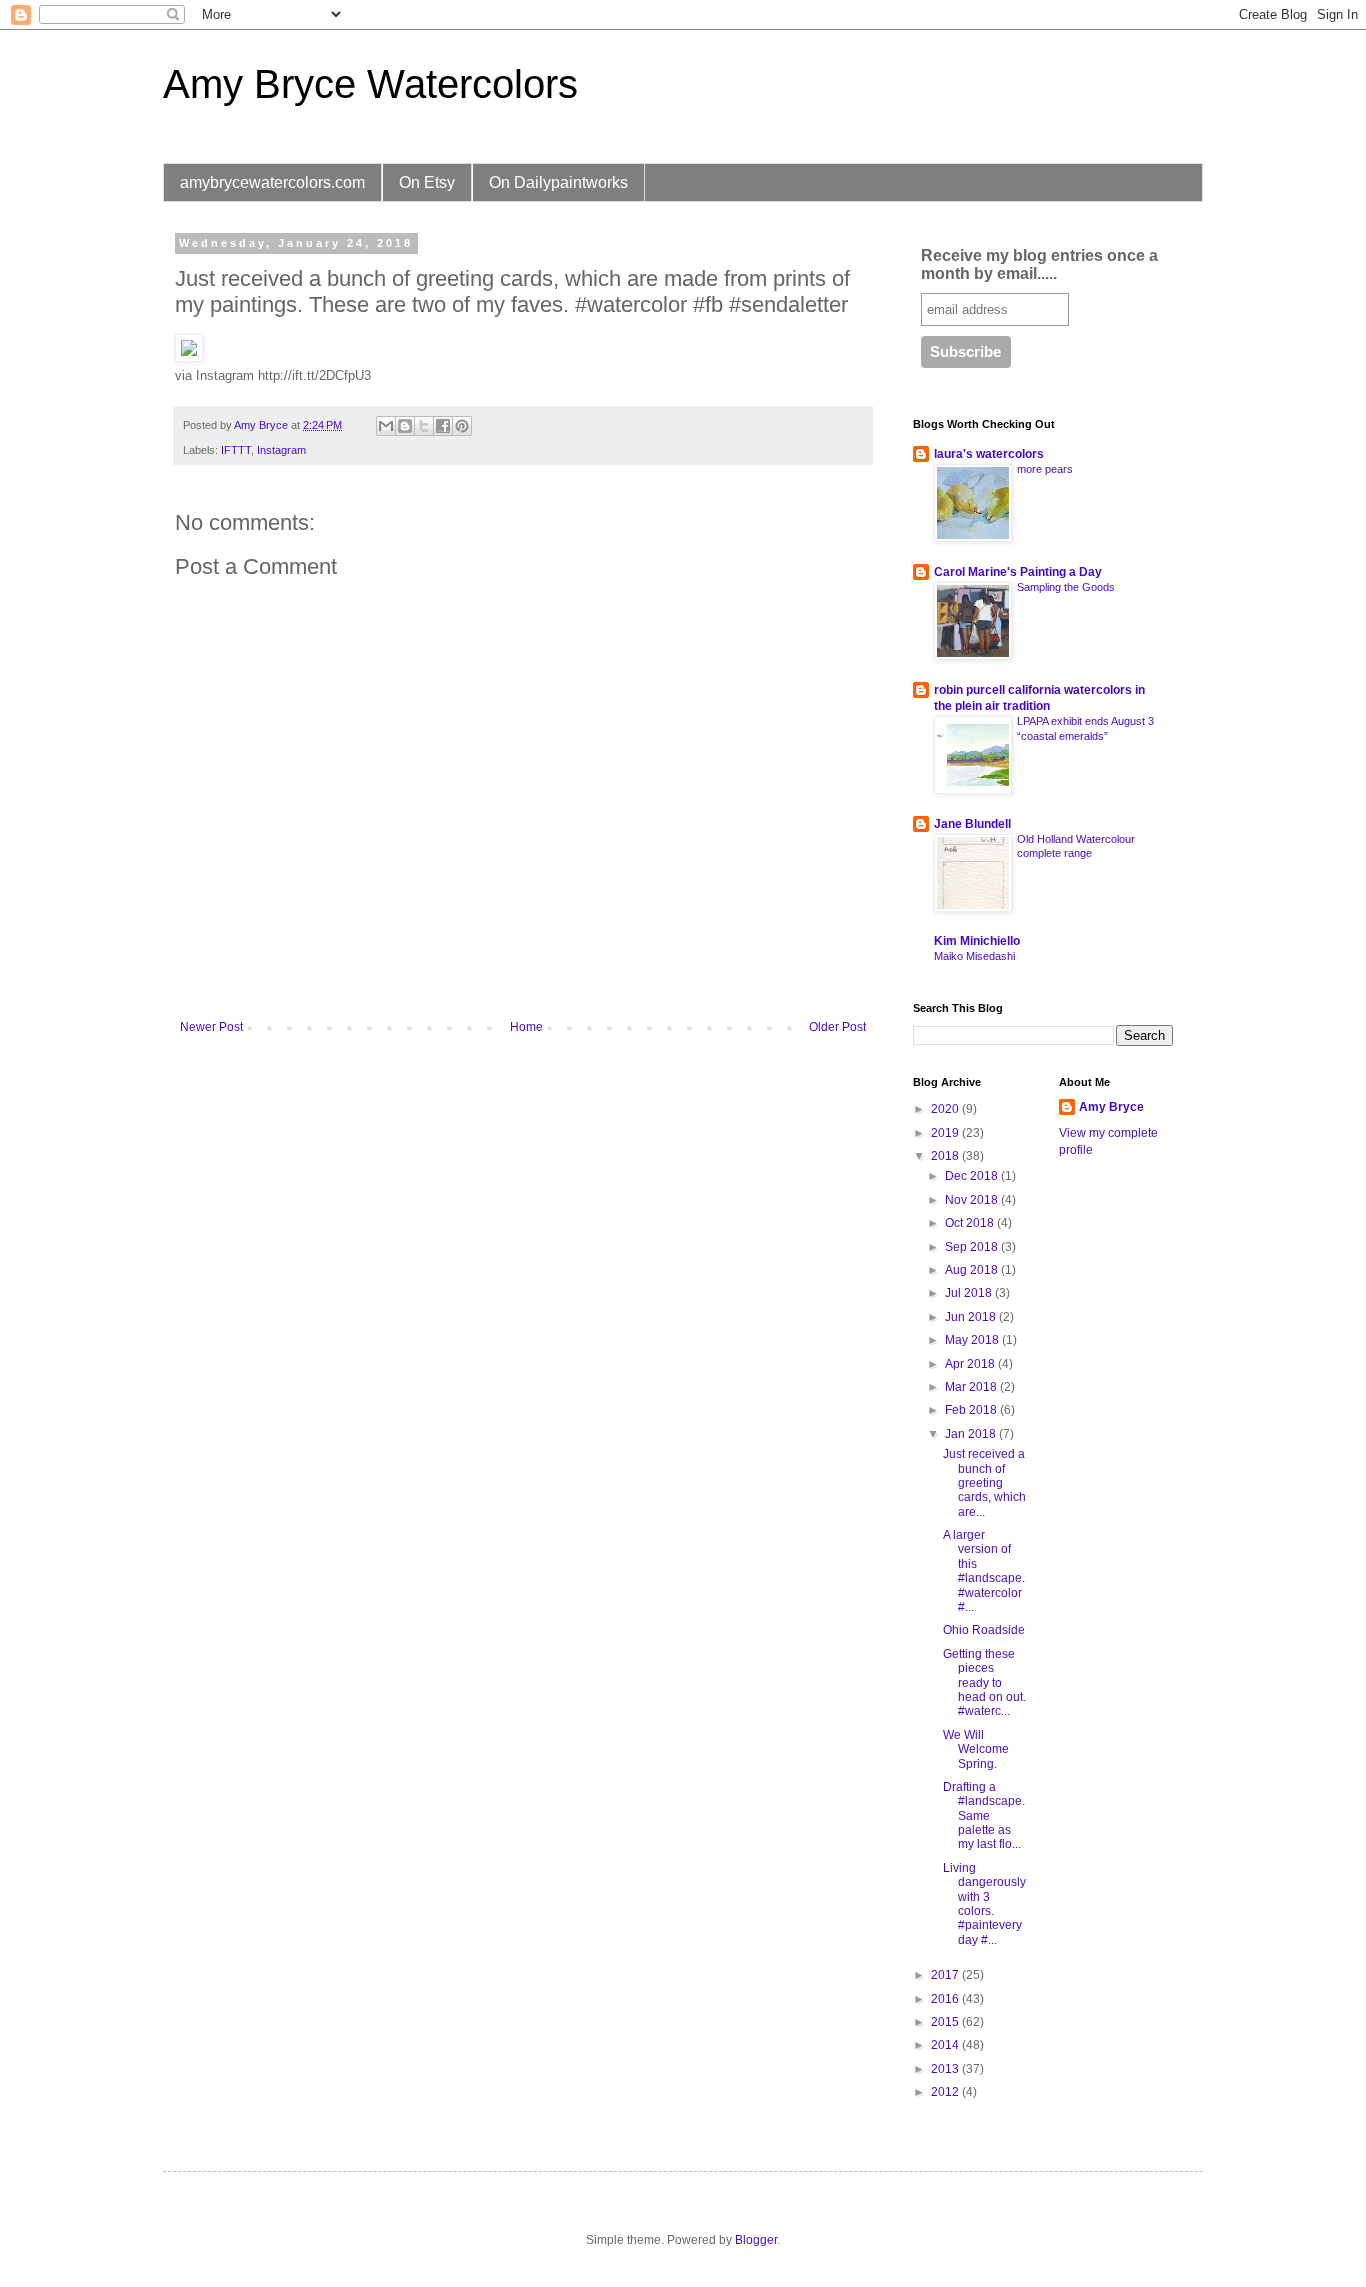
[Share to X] (424, 426)
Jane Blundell (972, 824)
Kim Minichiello (977, 941)
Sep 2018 (973, 1247)
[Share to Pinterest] (462, 426)
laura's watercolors (989, 454)
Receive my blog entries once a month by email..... (1039, 264)
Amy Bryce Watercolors (370, 84)
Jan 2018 (972, 1434)
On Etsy (427, 182)
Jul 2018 (970, 1293)
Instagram (281, 450)
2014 (946, 2045)
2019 (946, 1133)
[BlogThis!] (405, 426)
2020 (946, 1109)
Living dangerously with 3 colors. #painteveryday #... (984, 1904)
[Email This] (386, 426)
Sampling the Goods (1066, 587)
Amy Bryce (1111, 1107)
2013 (946, 2069)
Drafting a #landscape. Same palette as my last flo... (984, 1816)
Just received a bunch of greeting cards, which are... (984, 1483)
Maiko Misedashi (974, 956)
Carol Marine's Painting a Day (1018, 572)
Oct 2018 (971, 1223)
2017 (946, 1975)
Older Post (837, 1027)
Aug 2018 (973, 1270)
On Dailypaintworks (558, 182)
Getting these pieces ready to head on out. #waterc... (984, 1683)
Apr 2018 (971, 1364)
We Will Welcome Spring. (976, 1749)
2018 (946, 1156)
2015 (946, 2022)
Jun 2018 (972, 1317)
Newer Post (211, 1027)
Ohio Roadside (984, 1630)
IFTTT (236, 450)
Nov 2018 (973, 1200)
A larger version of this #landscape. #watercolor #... (984, 1571)
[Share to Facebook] (443, 426)
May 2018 (973, 1340)
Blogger (756, 2240)
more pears (1045, 469)
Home (526, 1027)
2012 (946, 2092)
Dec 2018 (973, 1176)
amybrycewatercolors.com (272, 182)
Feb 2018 (972, 1410)
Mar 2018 (972, 1387)
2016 (946, 1999)
